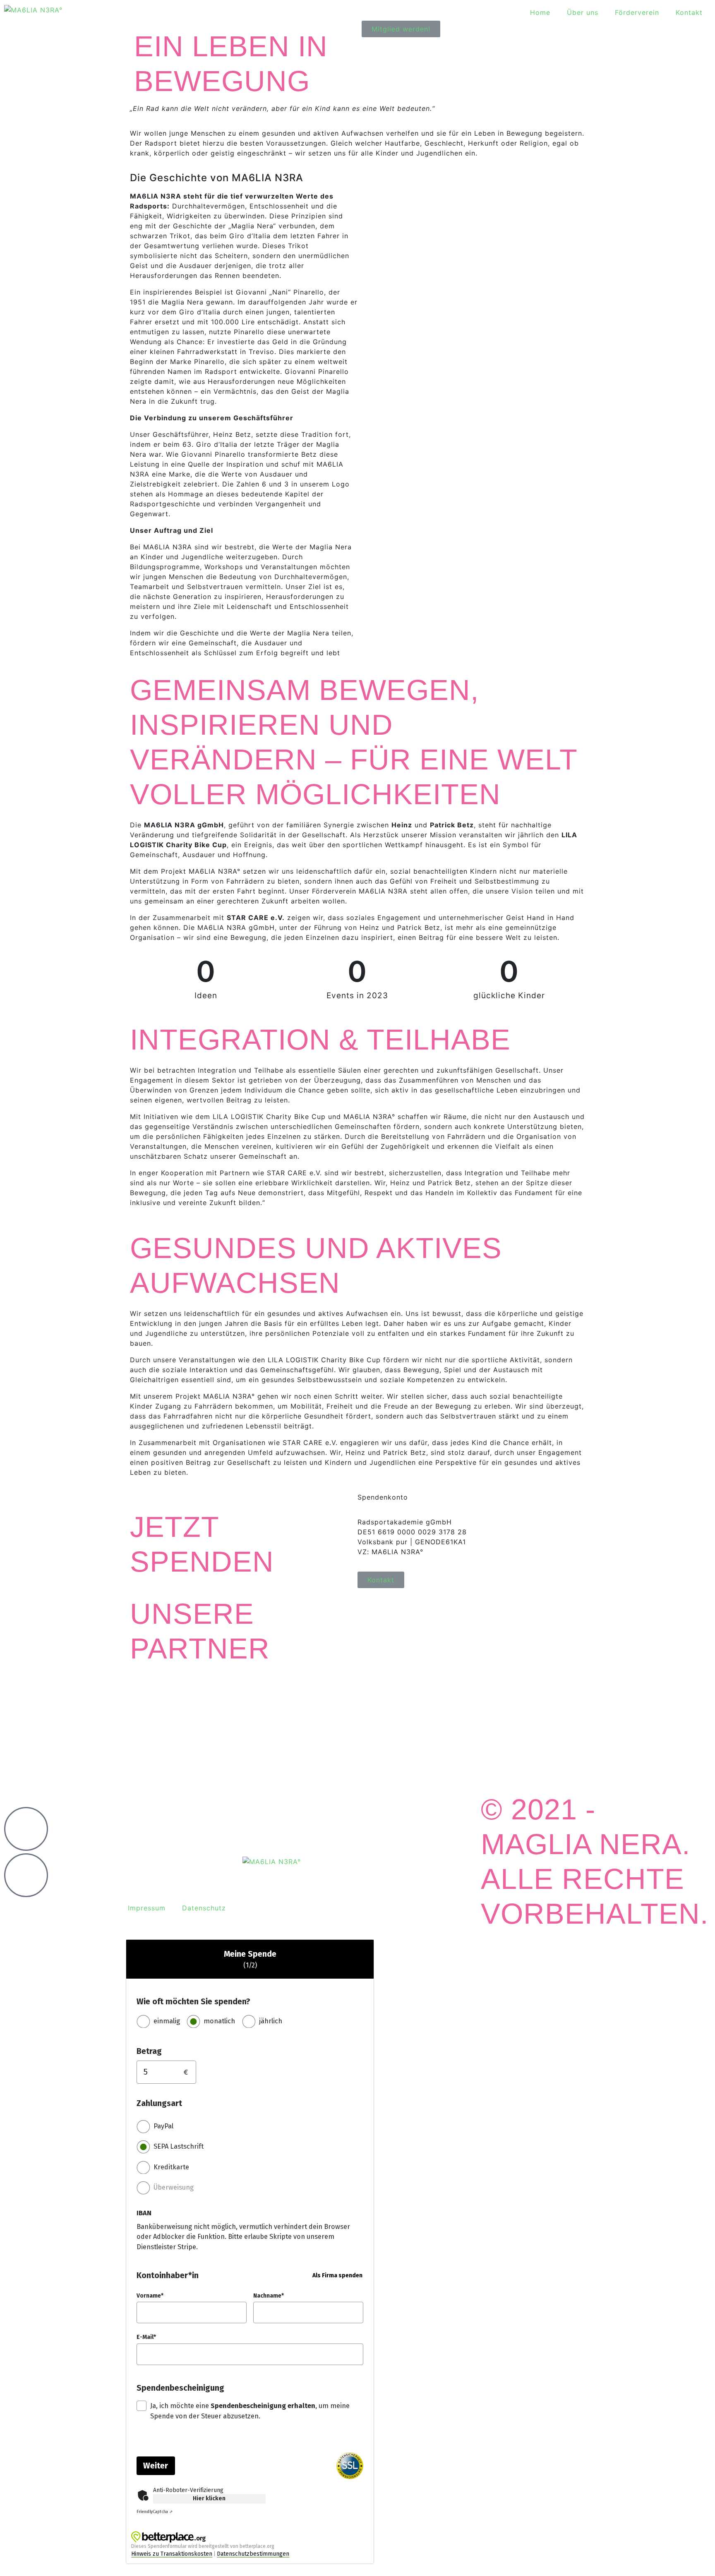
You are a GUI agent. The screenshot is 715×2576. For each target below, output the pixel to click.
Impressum (147, 1908)
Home (540, 12)
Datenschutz (204, 1908)
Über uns (583, 12)
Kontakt (689, 12)
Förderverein (637, 12)
